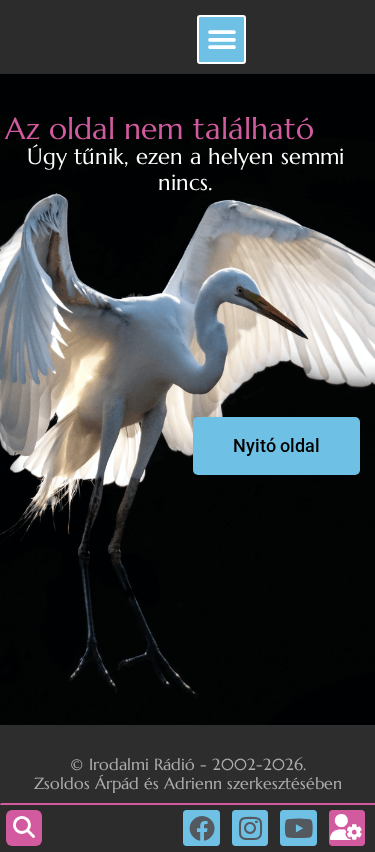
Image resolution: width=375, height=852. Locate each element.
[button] (221, 39)
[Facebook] (201, 828)
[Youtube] (298, 828)
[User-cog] (347, 828)
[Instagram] (250, 828)
